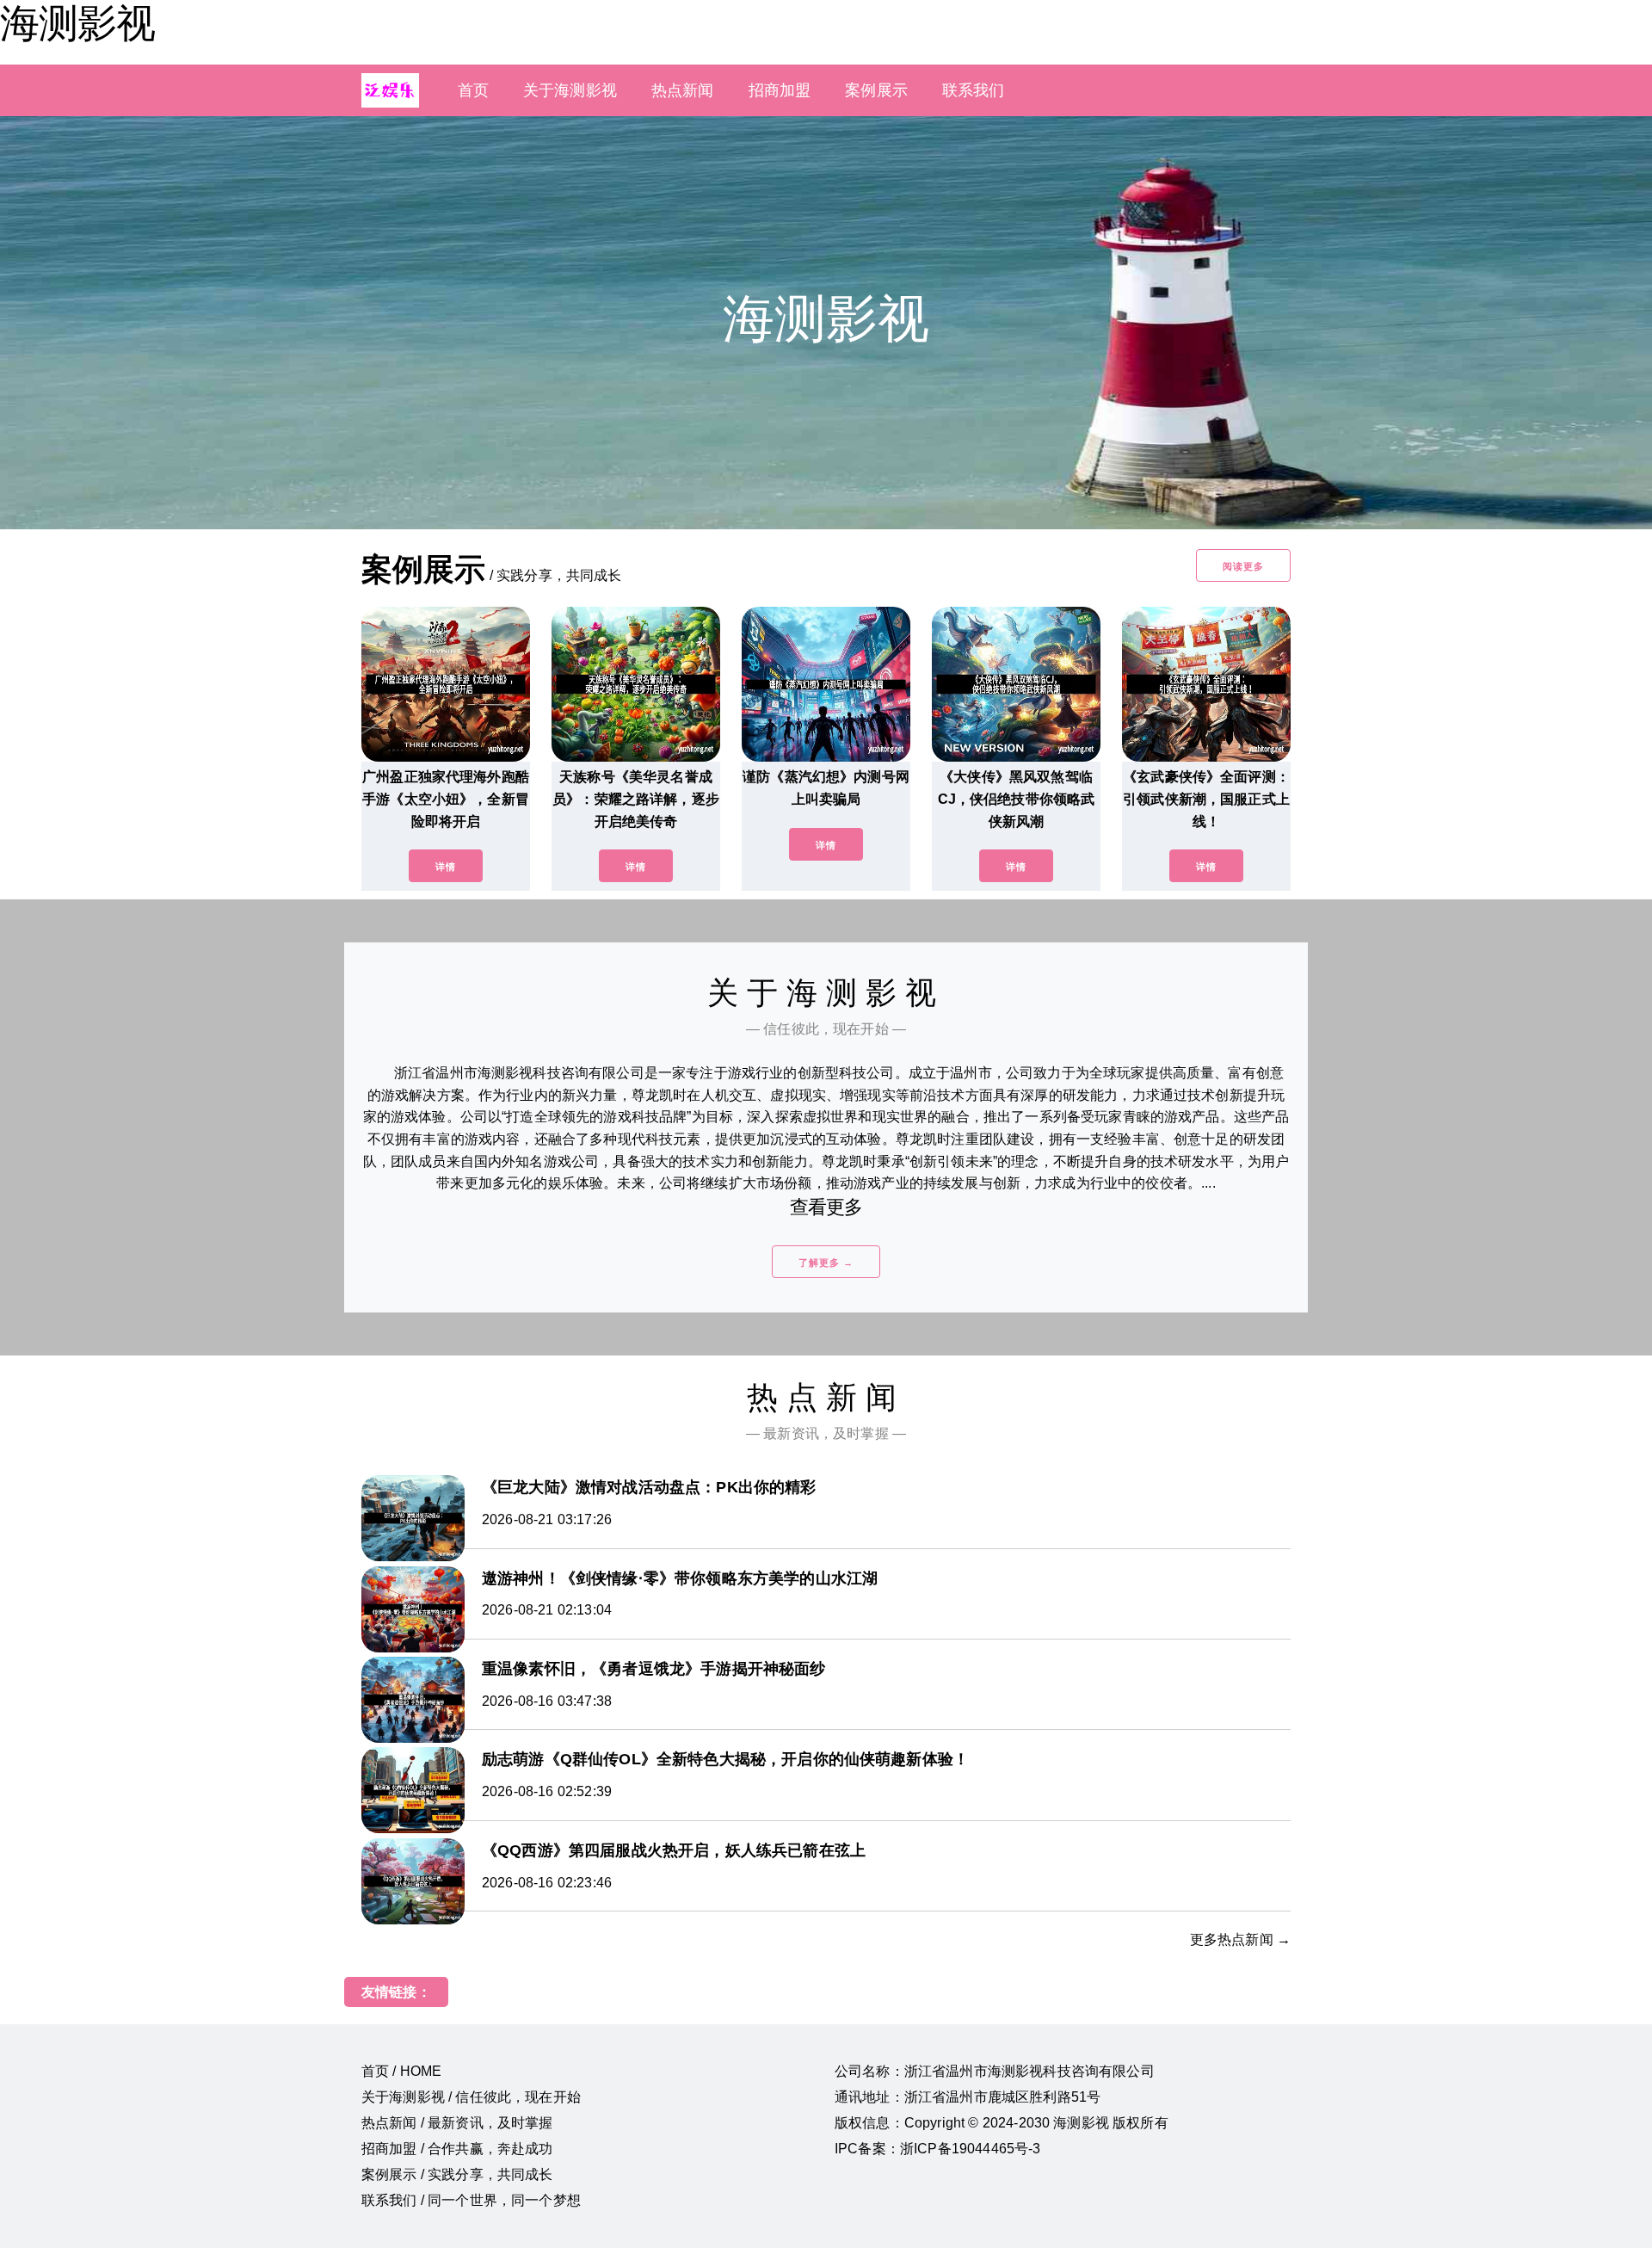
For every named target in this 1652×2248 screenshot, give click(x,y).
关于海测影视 (570, 90)
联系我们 (974, 90)
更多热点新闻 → (1240, 1939)
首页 (473, 90)
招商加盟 (780, 90)
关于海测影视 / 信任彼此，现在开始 (471, 2097)
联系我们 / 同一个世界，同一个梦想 (471, 2200)
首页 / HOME (401, 2071)
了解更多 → (826, 1263)
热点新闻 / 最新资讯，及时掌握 (457, 2123)
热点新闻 (683, 90)
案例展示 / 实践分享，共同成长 (457, 2174)
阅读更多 (1243, 566)
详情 (446, 867)
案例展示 (876, 90)
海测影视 (77, 23)
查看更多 (826, 1207)
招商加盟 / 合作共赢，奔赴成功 (457, 2149)
